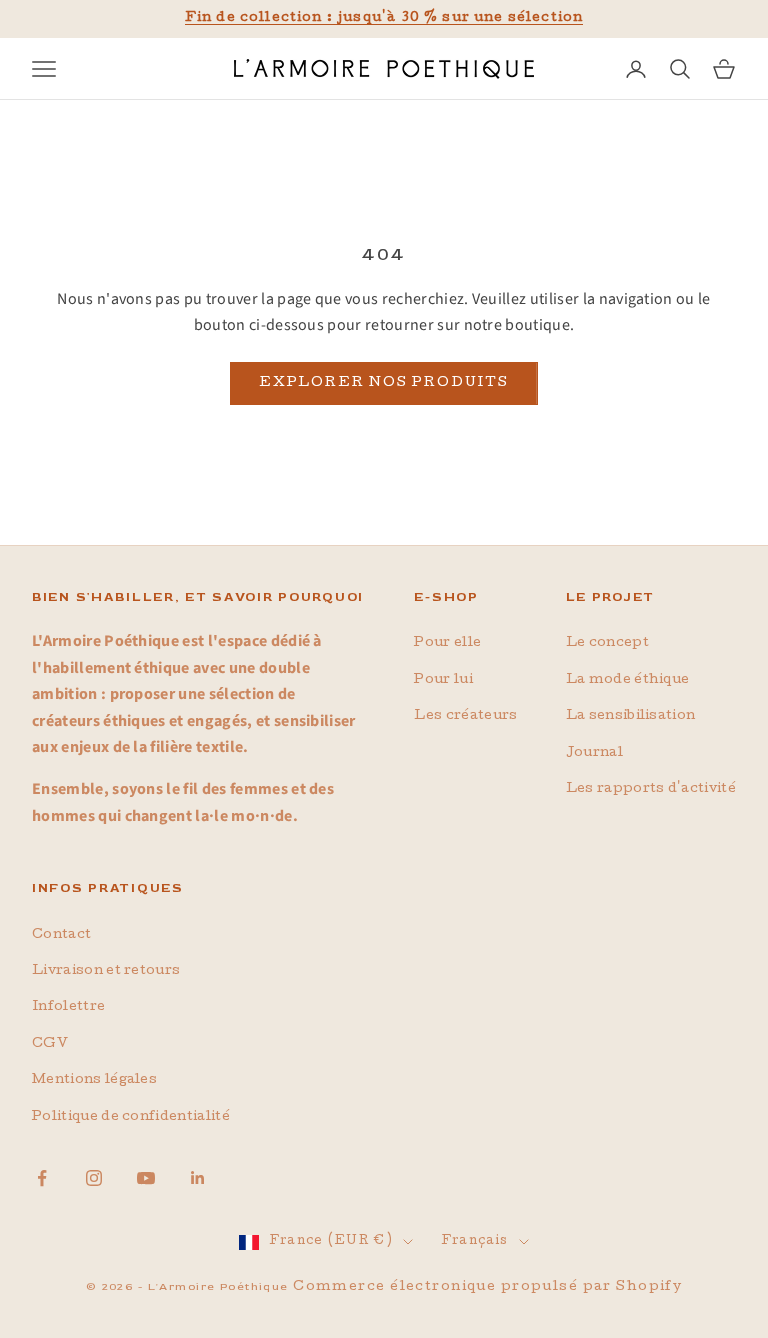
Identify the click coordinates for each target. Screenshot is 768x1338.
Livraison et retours (106, 971)
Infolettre (68, 1007)
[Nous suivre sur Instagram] (94, 1178)
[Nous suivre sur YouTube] (146, 1178)
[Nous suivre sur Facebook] (42, 1178)
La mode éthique (628, 680)
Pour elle (447, 643)
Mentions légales (94, 1080)
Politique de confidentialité (131, 1117)
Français (474, 1242)
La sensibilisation (631, 716)
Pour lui (443, 680)
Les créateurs (465, 716)
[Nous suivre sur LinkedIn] (198, 1178)
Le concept (607, 643)
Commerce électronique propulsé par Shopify (487, 1287)
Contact (61, 935)
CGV (50, 1044)
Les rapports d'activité (651, 789)
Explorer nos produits (384, 383)
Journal (594, 753)
